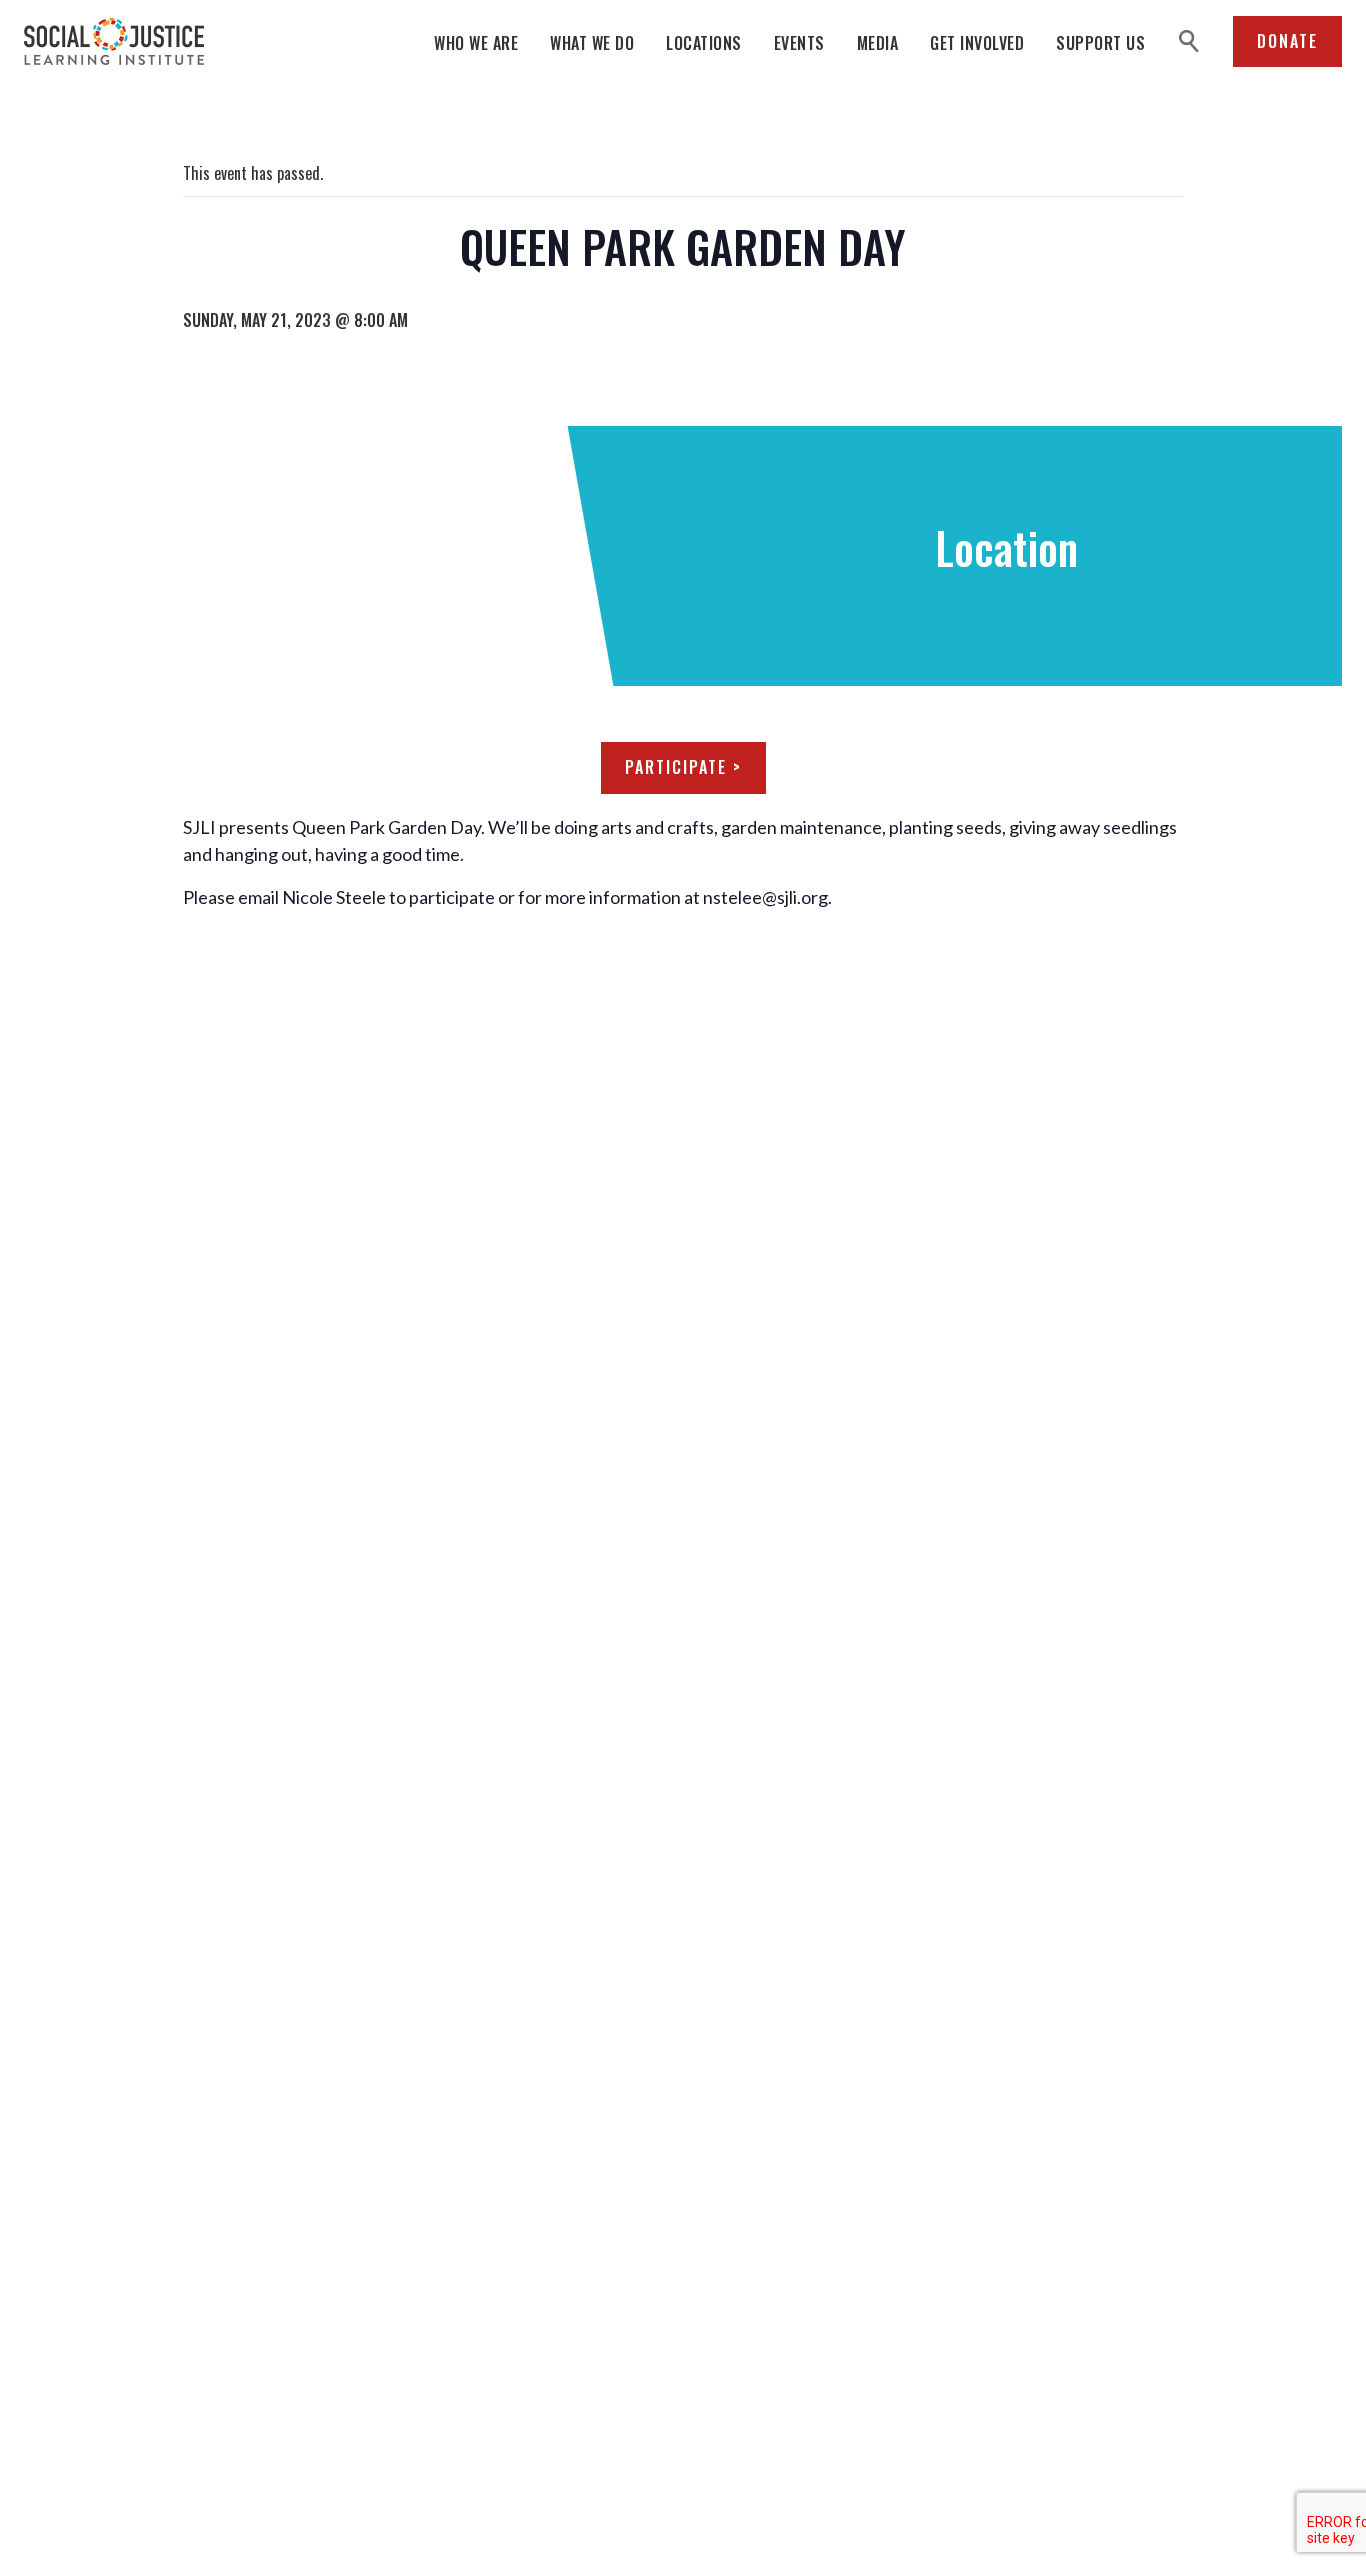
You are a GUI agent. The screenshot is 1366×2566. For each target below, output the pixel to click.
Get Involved (977, 43)
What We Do (592, 43)
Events (799, 43)
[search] (1189, 42)
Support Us (1100, 43)
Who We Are (476, 43)
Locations (704, 43)
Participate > (683, 767)
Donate (1287, 41)
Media (878, 43)
